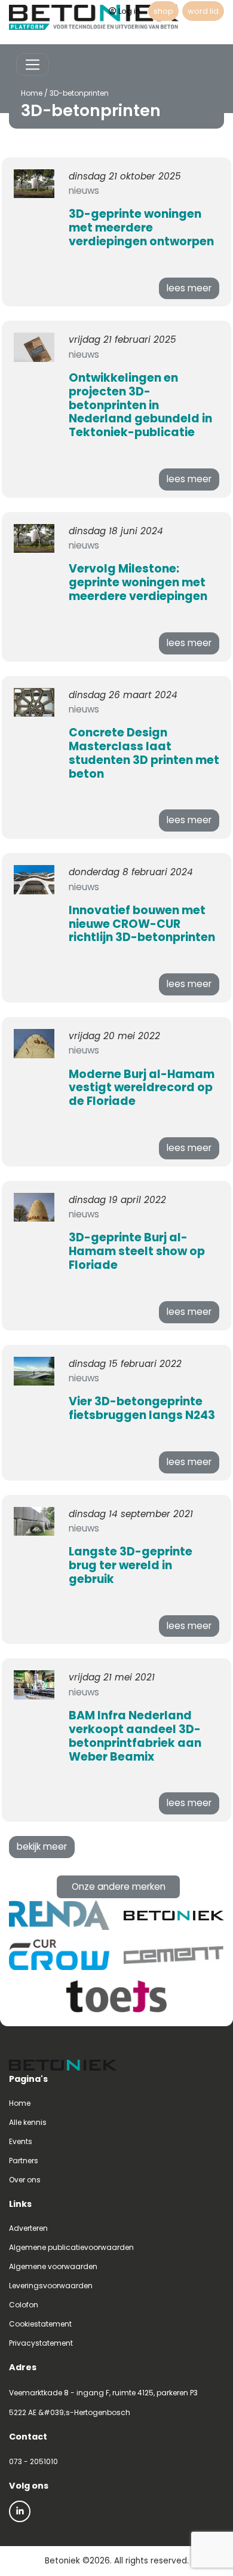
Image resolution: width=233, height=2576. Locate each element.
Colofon (24, 2305)
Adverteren (28, 2228)
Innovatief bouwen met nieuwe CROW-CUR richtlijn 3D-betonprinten (142, 924)
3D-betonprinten (79, 93)
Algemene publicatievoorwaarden (71, 2247)
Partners (24, 2161)
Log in (129, 11)
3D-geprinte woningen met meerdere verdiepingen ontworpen (141, 228)
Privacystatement (41, 2343)
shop (163, 11)
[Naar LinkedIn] (20, 2511)
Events (21, 2141)
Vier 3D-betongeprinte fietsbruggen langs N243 (142, 1408)
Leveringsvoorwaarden (51, 2286)
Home (32, 93)
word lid (203, 11)
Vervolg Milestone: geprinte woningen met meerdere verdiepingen (138, 582)
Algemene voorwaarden (53, 2266)
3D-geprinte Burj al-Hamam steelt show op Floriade (137, 1251)
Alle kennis (28, 2122)
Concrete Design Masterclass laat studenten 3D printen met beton (144, 753)
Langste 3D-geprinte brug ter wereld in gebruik (131, 1565)
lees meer (189, 288)
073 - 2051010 (33, 2461)
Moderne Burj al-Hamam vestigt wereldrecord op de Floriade (142, 1088)
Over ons (25, 2180)
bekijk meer (42, 1846)
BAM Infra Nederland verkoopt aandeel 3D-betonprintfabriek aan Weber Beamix (135, 1736)
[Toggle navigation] (33, 65)
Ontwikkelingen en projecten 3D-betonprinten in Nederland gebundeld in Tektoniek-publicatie (140, 405)
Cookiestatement (40, 2324)
